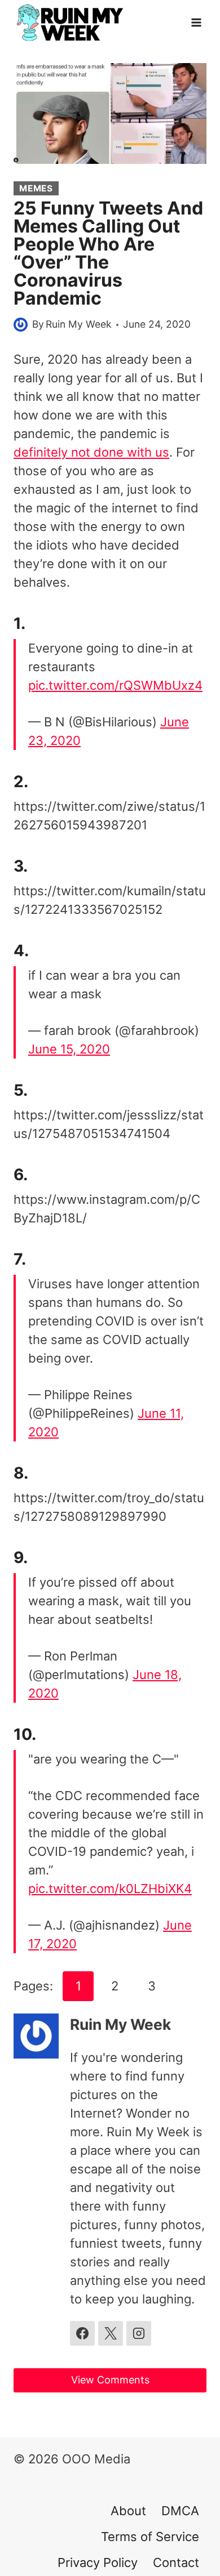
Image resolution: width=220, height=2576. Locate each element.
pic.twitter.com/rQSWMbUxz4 (115, 685)
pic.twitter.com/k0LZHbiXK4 (110, 1889)
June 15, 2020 (69, 1049)
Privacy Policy (98, 2562)
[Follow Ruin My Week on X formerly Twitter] (111, 2333)
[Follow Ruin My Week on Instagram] (139, 2333)
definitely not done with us (91, 452)
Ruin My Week (79, 324)
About (128, 2511)
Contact (176, 2562)
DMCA (180, 2511)
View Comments (110, 2380)
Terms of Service (150, 2537)
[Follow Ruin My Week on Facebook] (82, 2333)
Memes (36, 188)
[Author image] (21, 325)
